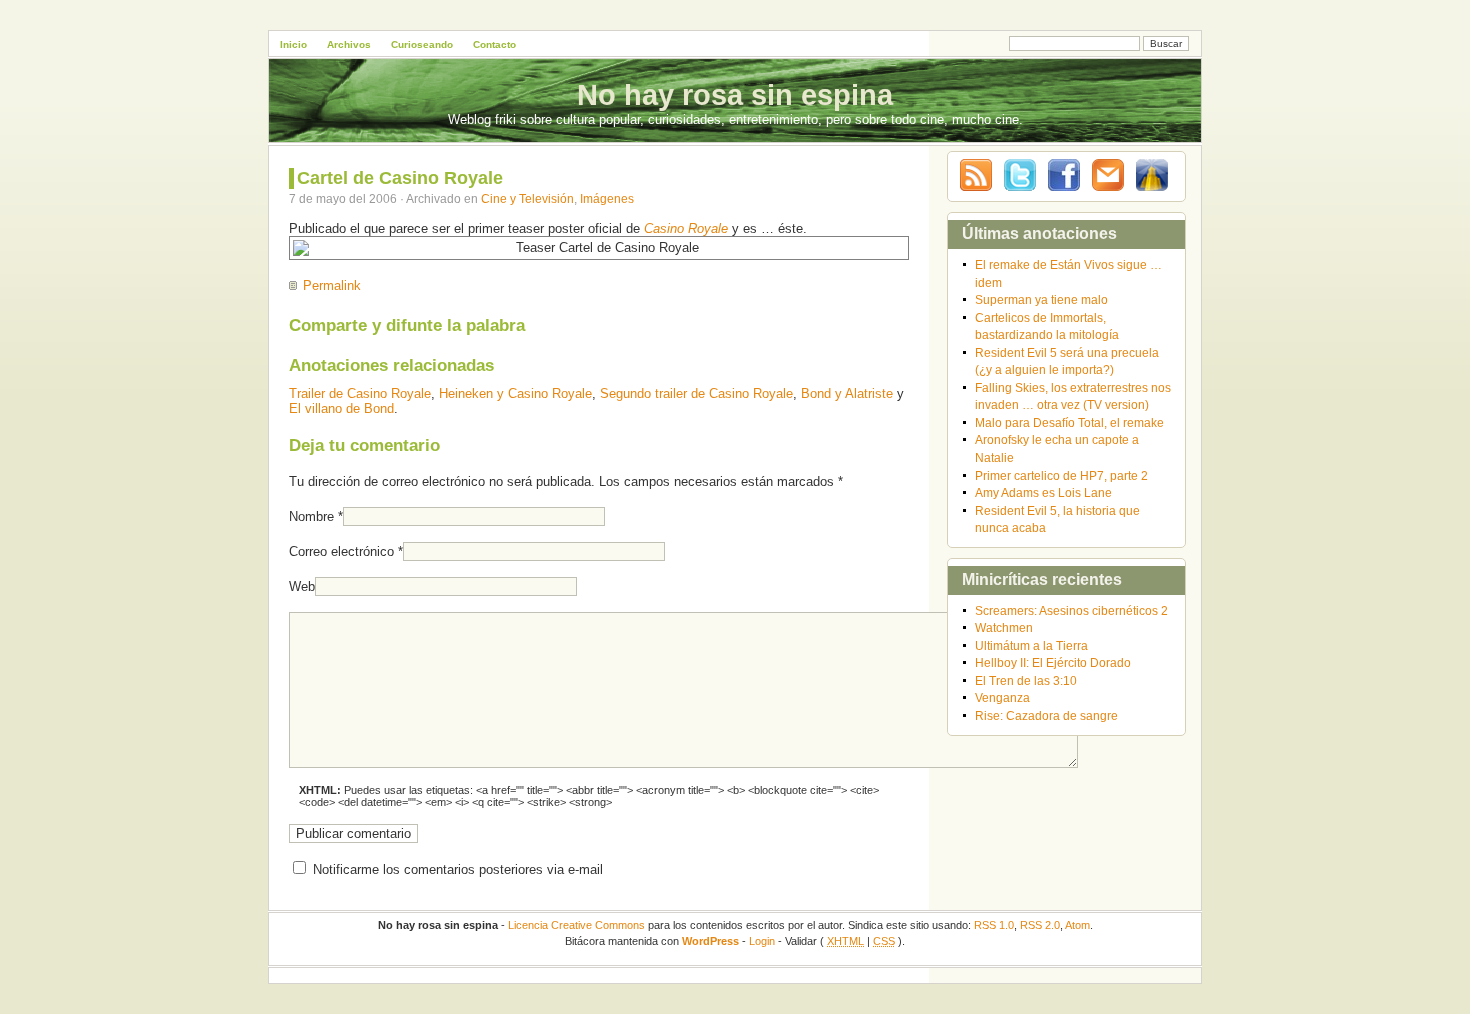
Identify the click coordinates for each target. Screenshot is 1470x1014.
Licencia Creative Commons (576, 925)
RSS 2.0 (1040, 925)
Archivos (349, 44)
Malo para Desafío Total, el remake (1069, 422)
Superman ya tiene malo (1041, 299)
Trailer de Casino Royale (360, 393)
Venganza (1002, 697)
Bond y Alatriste (847, 393)
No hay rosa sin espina (735, 95)
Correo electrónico (341, 551)
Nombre (311, 516)
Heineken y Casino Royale (515, 393)
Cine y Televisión (527, 198)
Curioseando (422, 44)
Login (762, 941)
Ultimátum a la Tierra (1031, 645)
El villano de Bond (341, 408)
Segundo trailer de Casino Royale (696, 393)
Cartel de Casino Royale (400, 178)
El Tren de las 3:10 (1026, 680)
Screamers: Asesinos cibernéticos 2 (1071, 610)
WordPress (710, 941)
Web (302, 586)
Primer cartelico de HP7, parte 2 (1061, 475)
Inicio (293, 44)
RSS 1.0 (994, 925)
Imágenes (607, 198)
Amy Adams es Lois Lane (1043, 492)
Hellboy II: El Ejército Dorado (1053, 662)
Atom (1077, 925)
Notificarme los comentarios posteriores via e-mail (458, 869)
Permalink (332, 285)
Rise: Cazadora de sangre (1046, 715)
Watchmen (1004, 627)
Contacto (494, 44)
